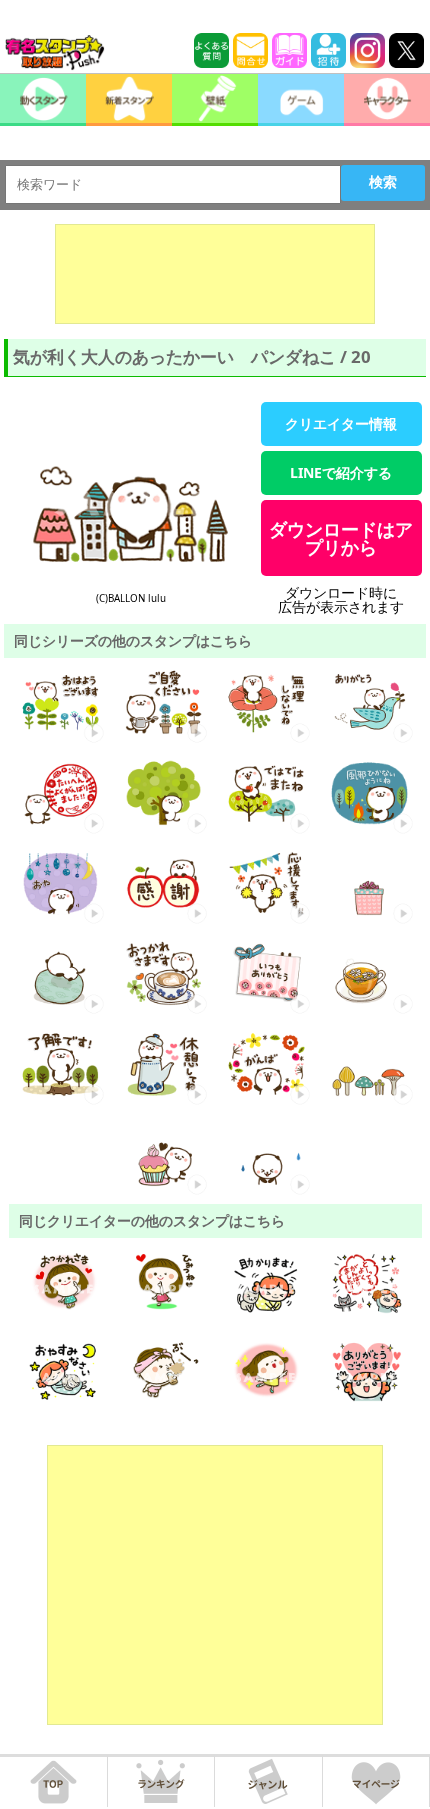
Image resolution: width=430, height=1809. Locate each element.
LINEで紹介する (341, 472)
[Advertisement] (215, 274)
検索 (383, 182)
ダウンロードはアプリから (341, 538)
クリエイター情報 (341, 423)
